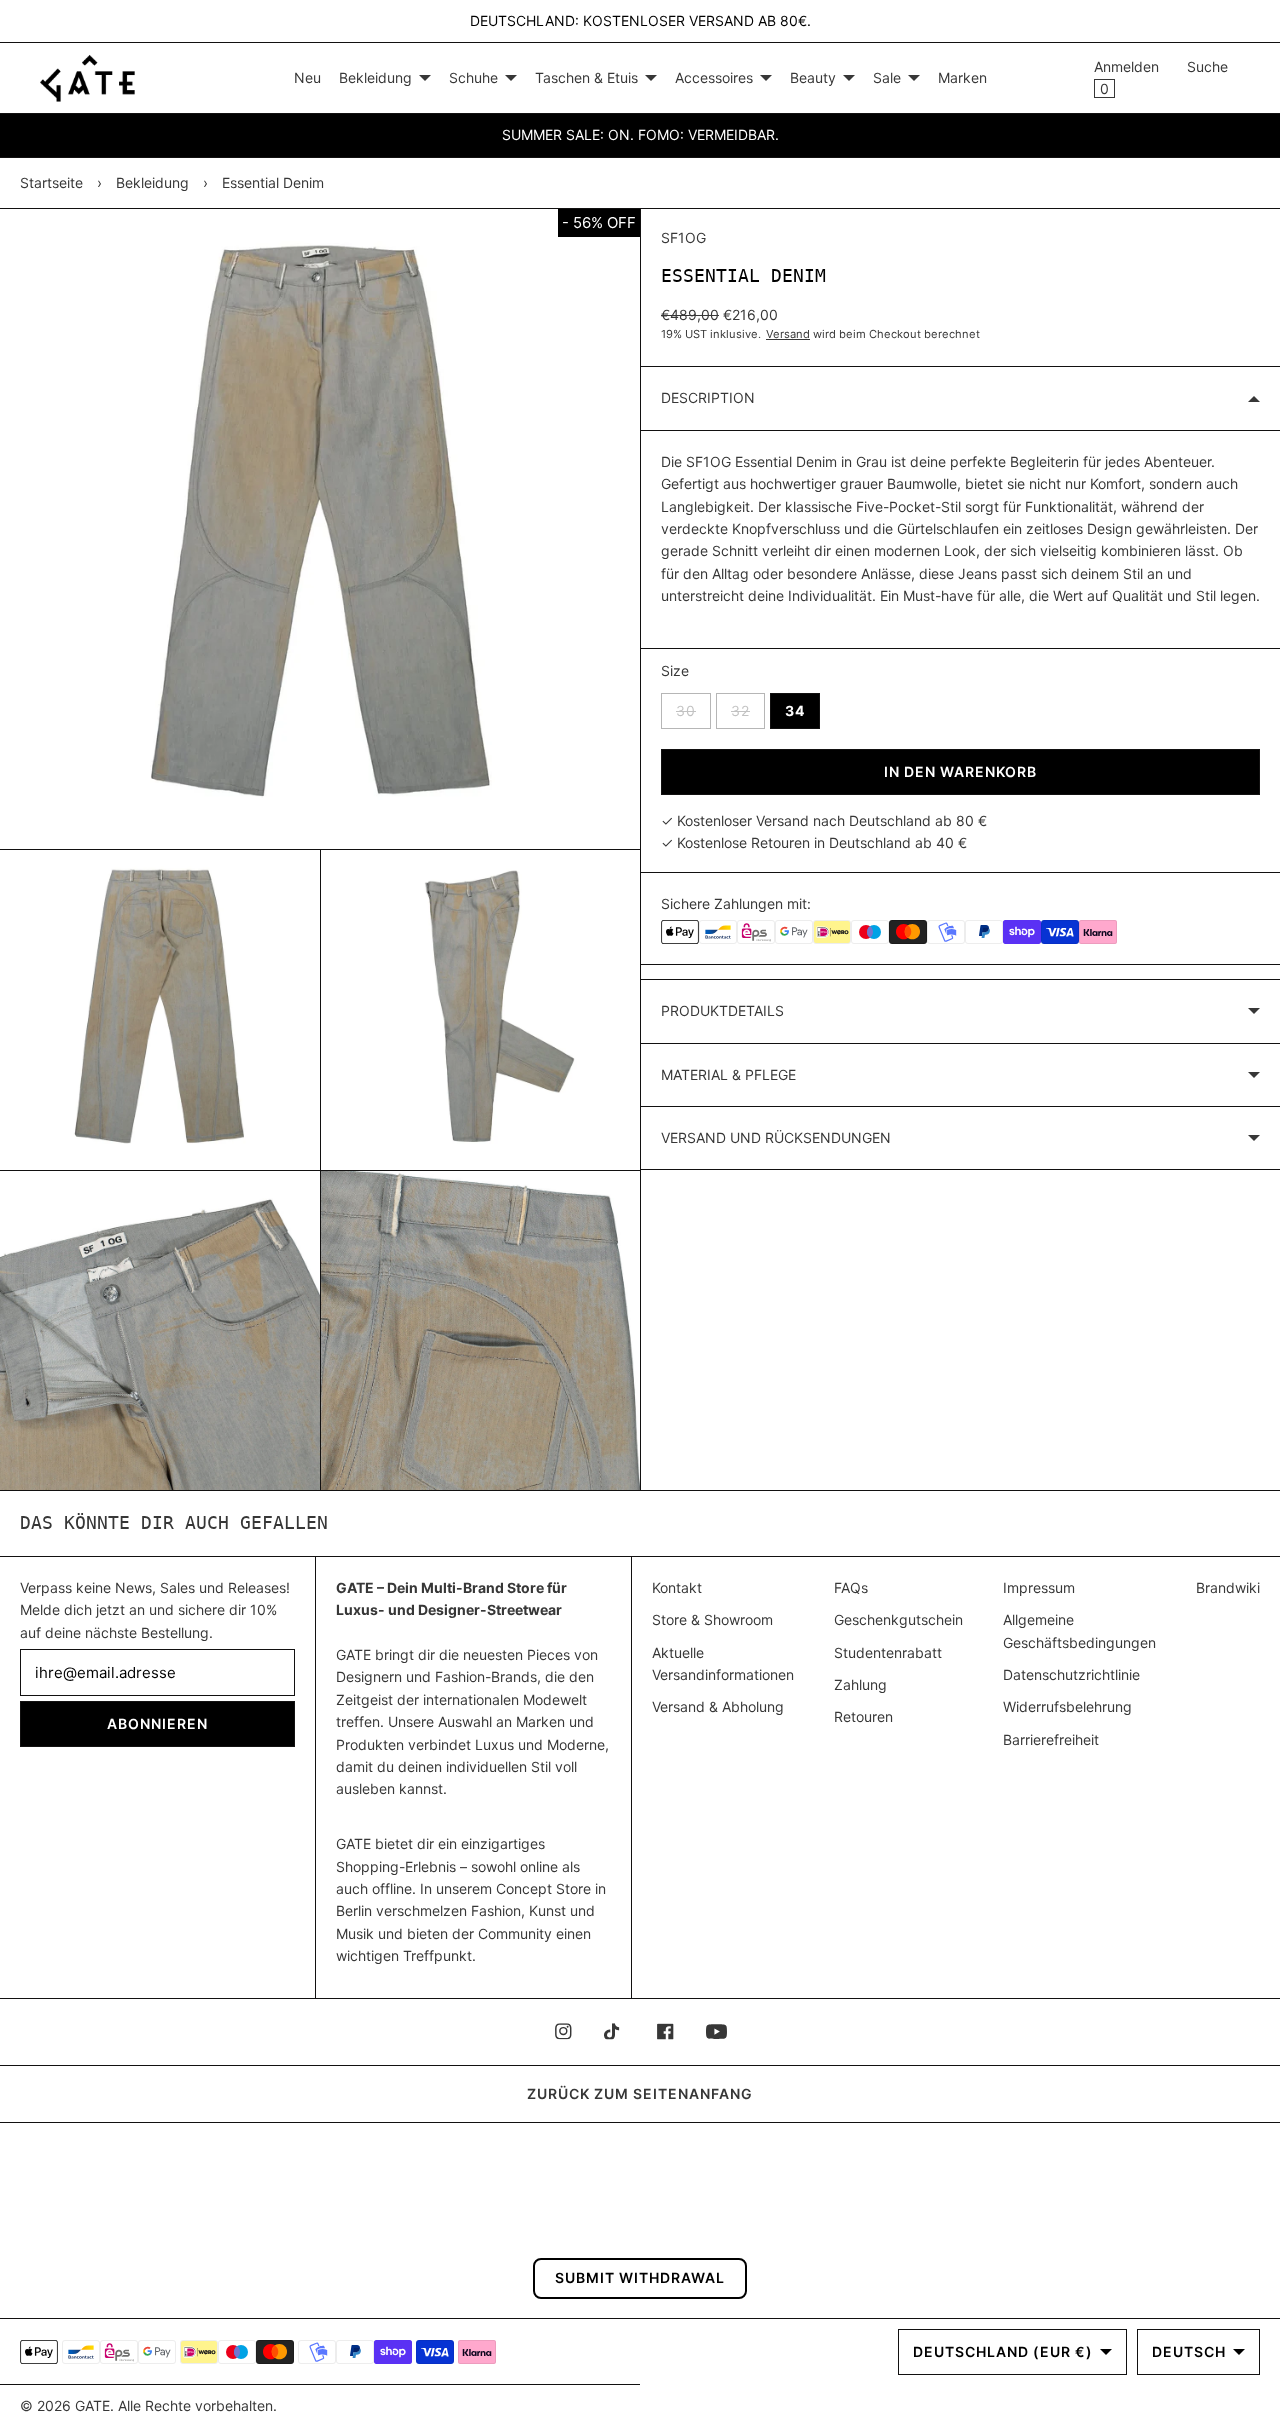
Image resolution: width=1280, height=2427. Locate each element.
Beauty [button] (813, 77)
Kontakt (677, 1587)
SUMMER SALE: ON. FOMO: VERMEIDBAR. (640, 134)
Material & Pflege (728, 1074)
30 (693, 710)
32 (748, 710)
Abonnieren (157, 1723)
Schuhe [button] (473, 77)
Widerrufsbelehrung (1067, 1706)
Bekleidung (152, 182)
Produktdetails (722, 1010)
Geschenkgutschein (898, 1619)
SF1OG (683, 237)
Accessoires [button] (714, 77)
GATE (92, 2405)
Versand (788, 334)
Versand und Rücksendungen (776, 1137)
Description (708, 397)
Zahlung (860, 1684)
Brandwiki (1228, 1587)
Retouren (863, 1716)
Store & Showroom (712, 1619)
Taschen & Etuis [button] (586, 77)
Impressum (1039, 1587)
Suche (1207, 66)
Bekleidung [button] (375, 77)
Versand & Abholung (718, 1706)
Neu (307, 77)
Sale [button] (887, 77)
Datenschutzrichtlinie (1071, 1674)
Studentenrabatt (888, 1652)
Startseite (51, 182)
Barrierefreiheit (1051, 1739)
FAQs (851, 1587)
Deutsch (1189, 2351)
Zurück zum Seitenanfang (640, 2093)
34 (795, 710)
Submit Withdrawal (640, 2277)
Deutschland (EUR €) (1003, 2351)
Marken (962, 77)
